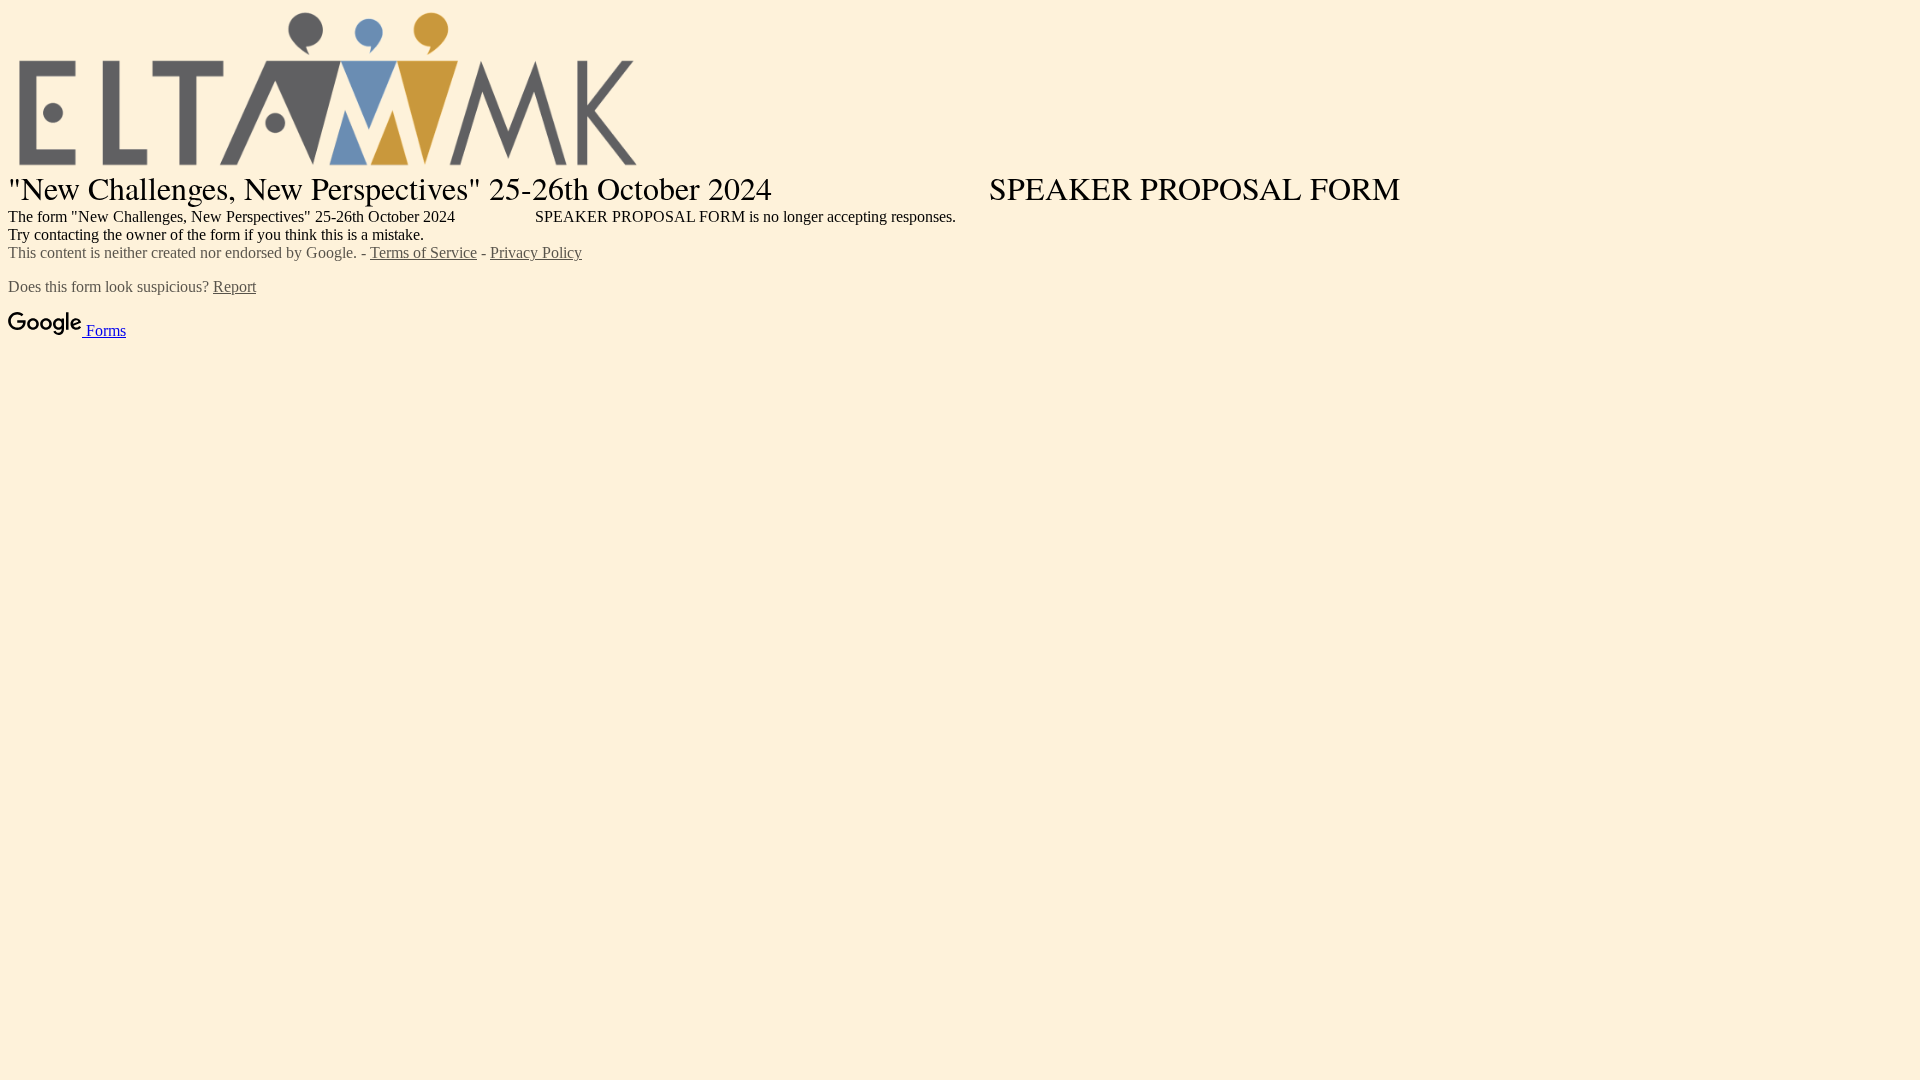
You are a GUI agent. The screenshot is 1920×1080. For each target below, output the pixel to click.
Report (234, 286)
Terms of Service (423, 252)
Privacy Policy (536, 252)
